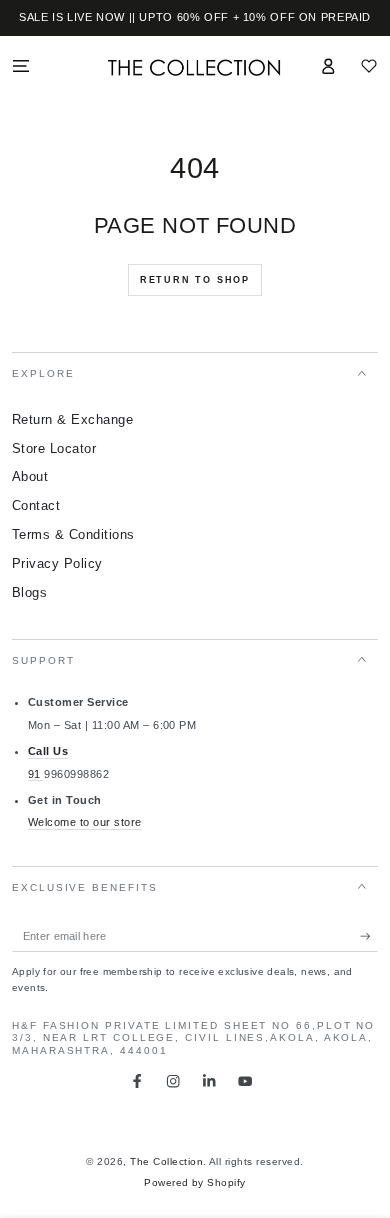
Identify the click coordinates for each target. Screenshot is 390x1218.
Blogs (29, 592)
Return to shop (195, 280)
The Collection (166, 1161)
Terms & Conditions (73, 534)
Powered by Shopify (195, 1182)
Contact (36, 505)
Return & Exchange (72, 419)
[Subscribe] (369, 936)
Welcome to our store (85, 822)
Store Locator (54, 448)
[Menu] (21, 65)
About (30, 476)
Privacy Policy (57, 563)
